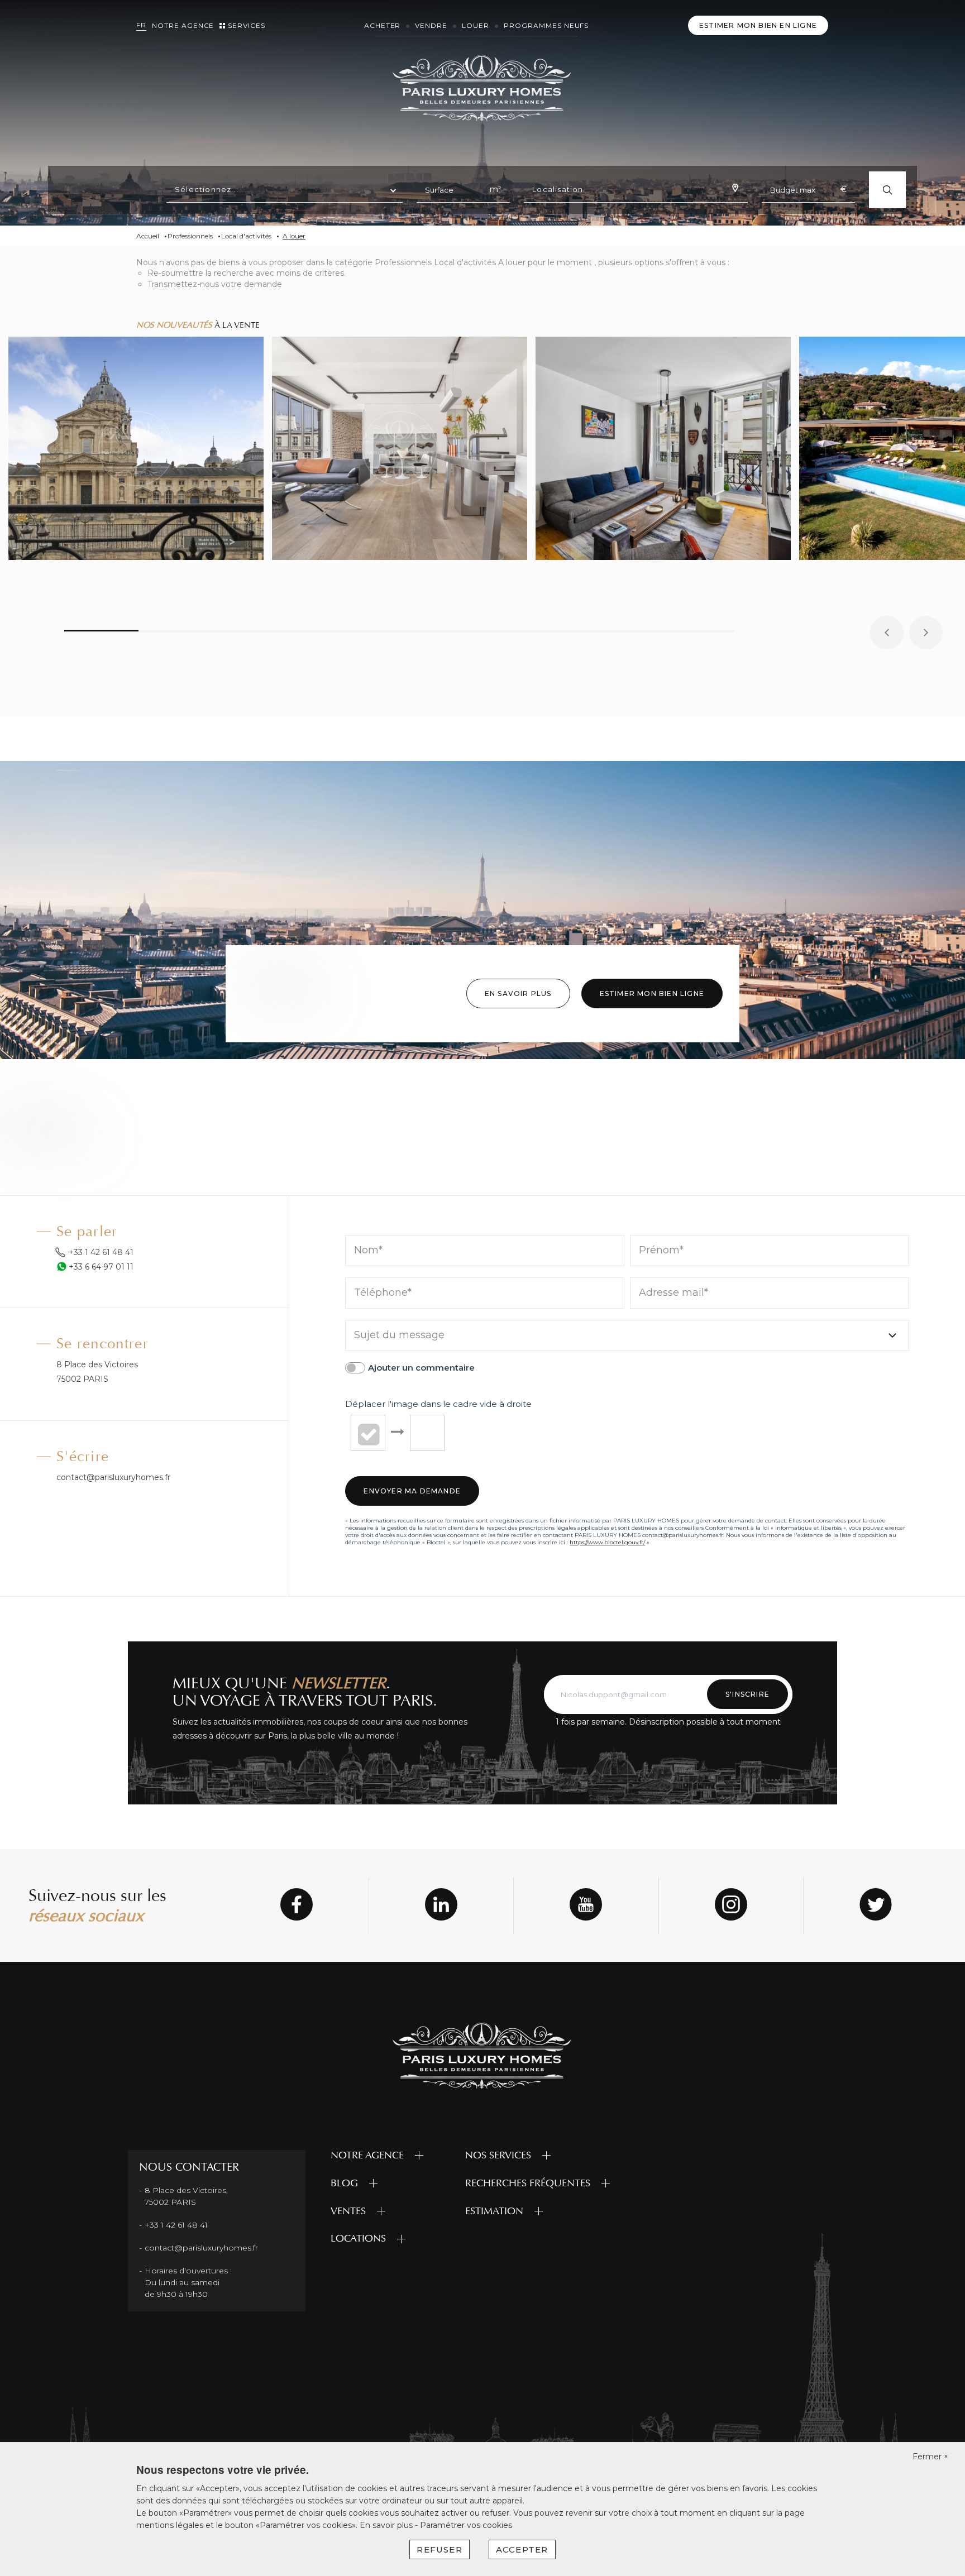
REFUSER (439, 2549)
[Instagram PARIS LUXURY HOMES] (731, 1906)
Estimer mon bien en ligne (758, 25)
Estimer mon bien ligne (652, 993)
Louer (476, 25)
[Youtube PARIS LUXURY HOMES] (586, 1906)
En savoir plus (518, 993)
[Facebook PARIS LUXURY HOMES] (297, 1906)
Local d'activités (246, 236)
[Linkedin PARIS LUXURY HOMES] (441, 1906)
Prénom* (661, 1251)
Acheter (383, 25)
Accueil (148, 236)
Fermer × (930, 2457)
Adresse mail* (673, 1293)
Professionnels (190, 236)
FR (141, 25)
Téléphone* (383, 1293)
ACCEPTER (522, 2549)
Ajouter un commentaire (421, 1368)
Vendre (431, 25)
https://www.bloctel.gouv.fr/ (607, 1542)
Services (247, 25)
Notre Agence (183, 25)
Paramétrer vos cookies (466, 2525)
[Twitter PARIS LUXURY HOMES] (876, 1906)
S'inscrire (747, 1694)
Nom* (368, 1251)
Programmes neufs (546, 25)
